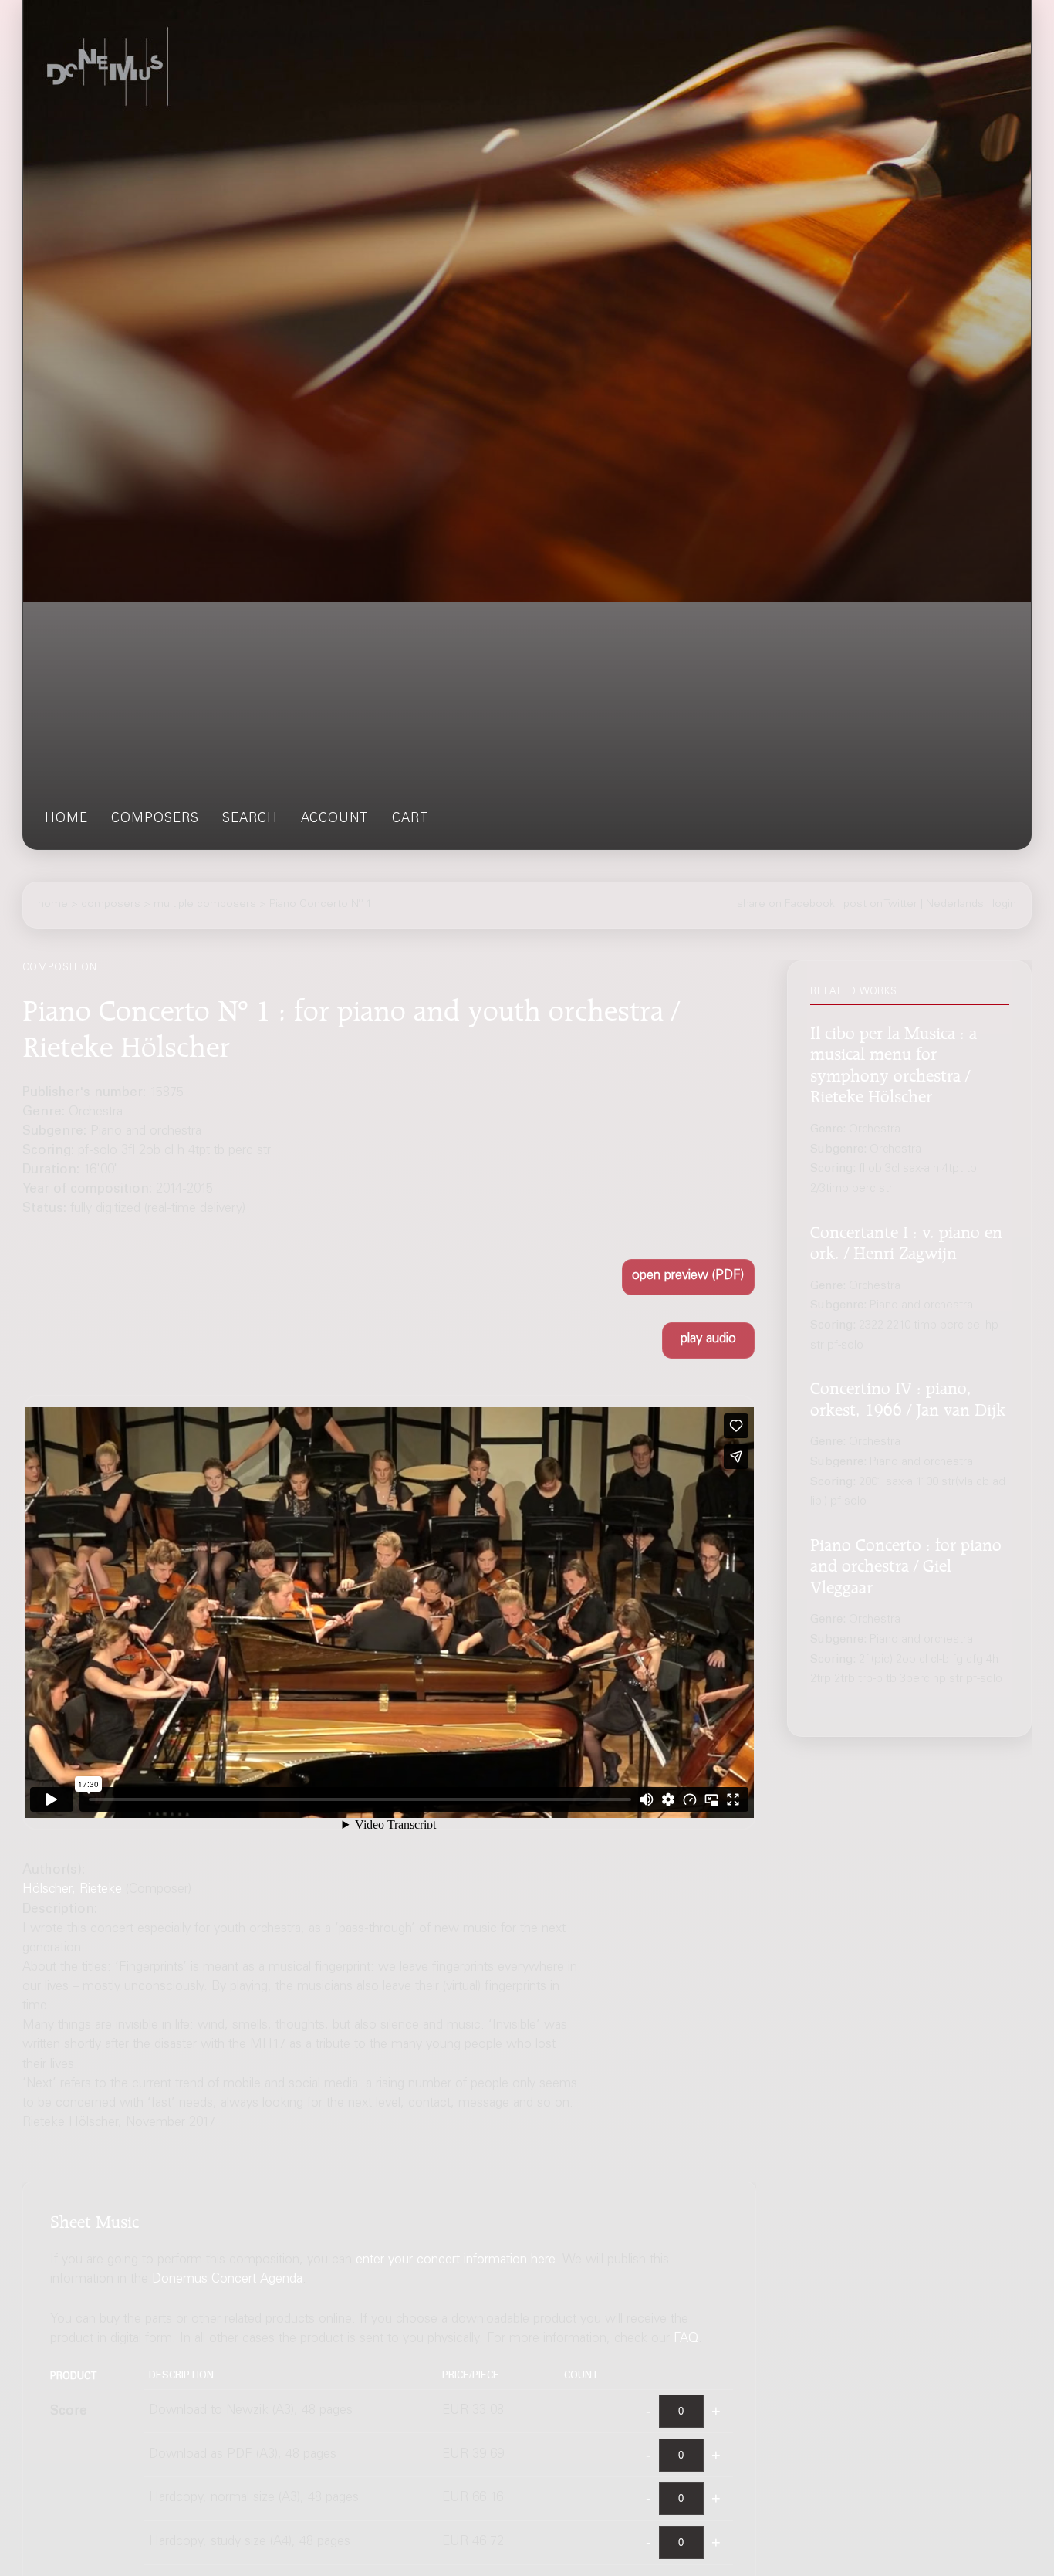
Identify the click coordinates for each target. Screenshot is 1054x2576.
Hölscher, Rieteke (72, 1890)
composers (155, 819)
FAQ (686, 2339)
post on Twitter (880, 905)
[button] (688, 1277)
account (335, 819)
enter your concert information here (456, 2261)
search (250, 819)
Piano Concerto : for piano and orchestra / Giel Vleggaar (906, 1564)
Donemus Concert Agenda (227, 2280)
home (66, 819)
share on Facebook (786, 905)
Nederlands (955, 905)
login (1004, 905)
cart (410, 819)
